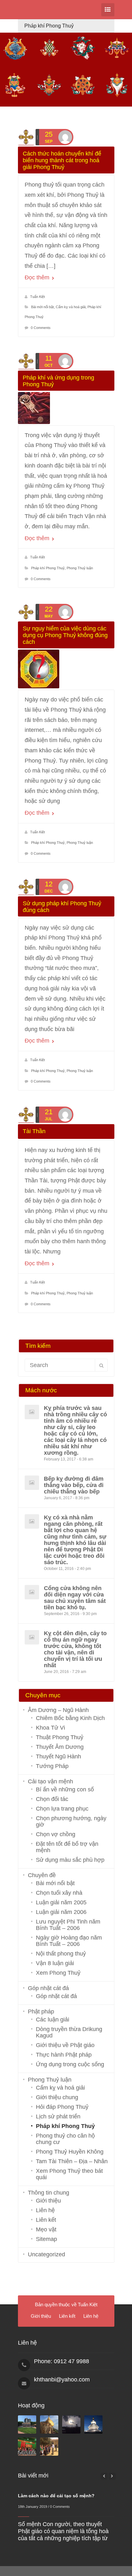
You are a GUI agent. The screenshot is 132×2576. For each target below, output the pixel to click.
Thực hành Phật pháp (64, 2055)
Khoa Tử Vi (50, 1728)
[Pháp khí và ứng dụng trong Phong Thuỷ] (66, 408)
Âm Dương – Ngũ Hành (58, 1710)
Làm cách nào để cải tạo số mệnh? (56, 2496)
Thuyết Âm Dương (60, 1747)
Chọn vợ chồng (56, 1834)
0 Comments (41, 328)
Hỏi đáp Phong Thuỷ (62, 2107)
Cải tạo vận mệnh (50, 1781)
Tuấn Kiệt (37, 297)
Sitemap (46, 2239)
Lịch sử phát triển (58, 2116)
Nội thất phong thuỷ (61, 1954)
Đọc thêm (38, 277)
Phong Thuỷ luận (80, 568)
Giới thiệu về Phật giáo (65, 2045)
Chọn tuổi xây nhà (59, 1893)
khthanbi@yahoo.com (62, 2380)
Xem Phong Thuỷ (58, 1973)
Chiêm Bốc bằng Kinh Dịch (70, 1718)
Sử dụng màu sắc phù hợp (70, 1860)
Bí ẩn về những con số (65, 1789)
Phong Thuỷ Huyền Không (70, 2152)
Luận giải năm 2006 (61, 1912)
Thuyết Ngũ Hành (58, 1756)
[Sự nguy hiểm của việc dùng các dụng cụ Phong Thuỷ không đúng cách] (66, 669)
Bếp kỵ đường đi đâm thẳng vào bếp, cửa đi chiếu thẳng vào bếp (74, 1485)
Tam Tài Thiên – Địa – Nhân (72, 2161)
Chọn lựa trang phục (62, 1809)
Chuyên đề (42, 1875)
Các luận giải (53, 2020)
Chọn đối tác (52, 1799)
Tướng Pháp (52, 1766)
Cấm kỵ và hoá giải (71, 307)
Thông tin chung (49, 2193)
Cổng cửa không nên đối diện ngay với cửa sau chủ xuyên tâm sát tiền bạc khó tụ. (75, 1598)
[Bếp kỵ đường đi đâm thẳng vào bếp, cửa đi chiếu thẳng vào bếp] (32, 1483)
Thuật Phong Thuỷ (60, 1737)
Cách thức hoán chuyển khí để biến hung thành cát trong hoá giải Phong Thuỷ (62, 160)
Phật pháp (41, 2012)
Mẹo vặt (46, 2229)
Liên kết (46, 2220)
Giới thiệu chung (57, 2097)
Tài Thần (34, 1131)
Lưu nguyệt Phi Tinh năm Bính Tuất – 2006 (68, 1925)
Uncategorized (46, 2254)
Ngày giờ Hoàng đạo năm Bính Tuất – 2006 (69, 1941)
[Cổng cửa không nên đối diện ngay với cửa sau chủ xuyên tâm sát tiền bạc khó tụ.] (32, 1592)
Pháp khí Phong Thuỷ (48, 568)
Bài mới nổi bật (42, 307)
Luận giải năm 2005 (61, 1902)
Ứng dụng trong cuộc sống (70, 2064)
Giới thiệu (48, 2201)
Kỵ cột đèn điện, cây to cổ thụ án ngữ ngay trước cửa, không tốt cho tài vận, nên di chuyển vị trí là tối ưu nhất (75, 1649)
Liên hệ (45, 2210)
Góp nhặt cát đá (48, 1988)
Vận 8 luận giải (55, 1963)
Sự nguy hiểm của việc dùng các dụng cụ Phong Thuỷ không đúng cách (65, 635)
